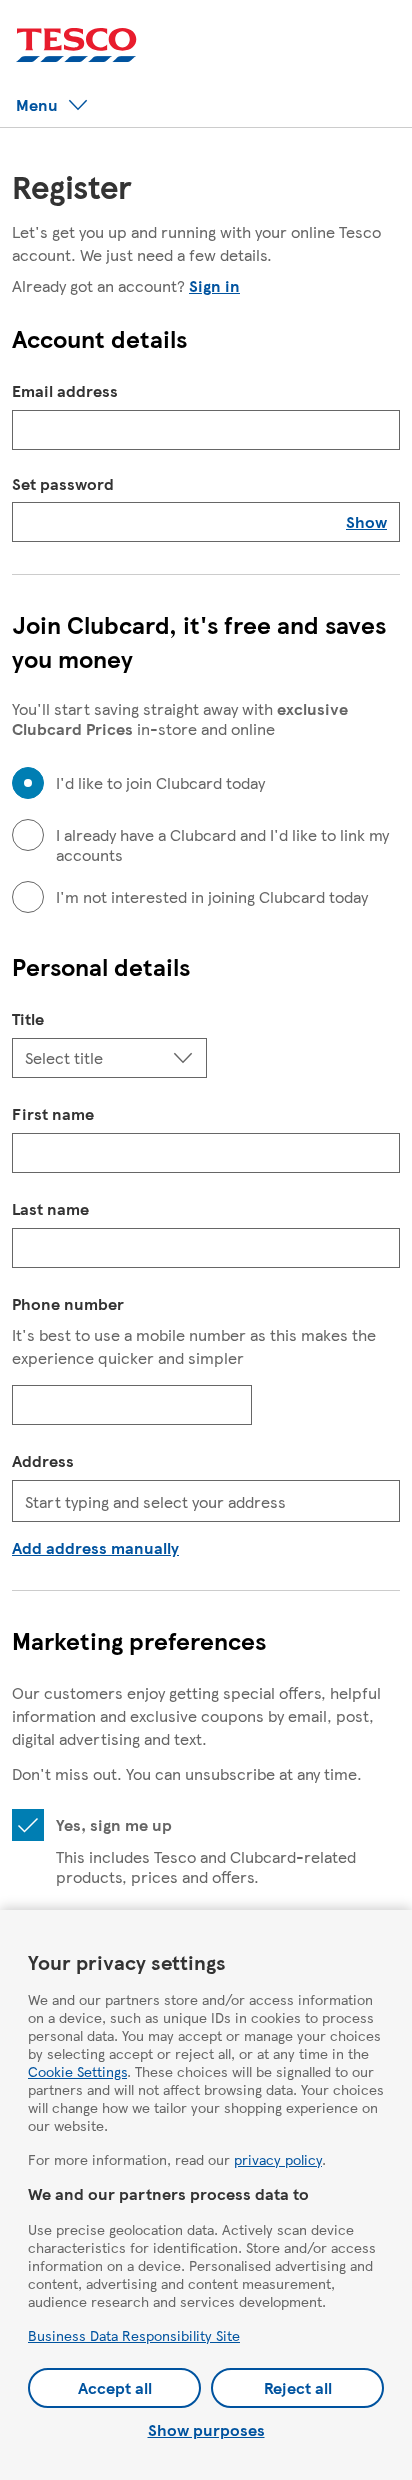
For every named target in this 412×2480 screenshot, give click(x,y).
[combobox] (206, 1501)
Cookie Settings (77, 2071)
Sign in (214, 285)
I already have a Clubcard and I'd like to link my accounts (222, 845)
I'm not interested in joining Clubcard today (212, 897)
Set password (63, 484)
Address (43, 1460)
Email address (65, 390)
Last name (50, 1208)
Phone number (68, 1303)
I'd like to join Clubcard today (160, 783)
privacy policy (278, 2159)
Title (28, 1018)
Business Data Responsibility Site (134, 2335)
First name (53, 1113)
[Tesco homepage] (76, 45)
